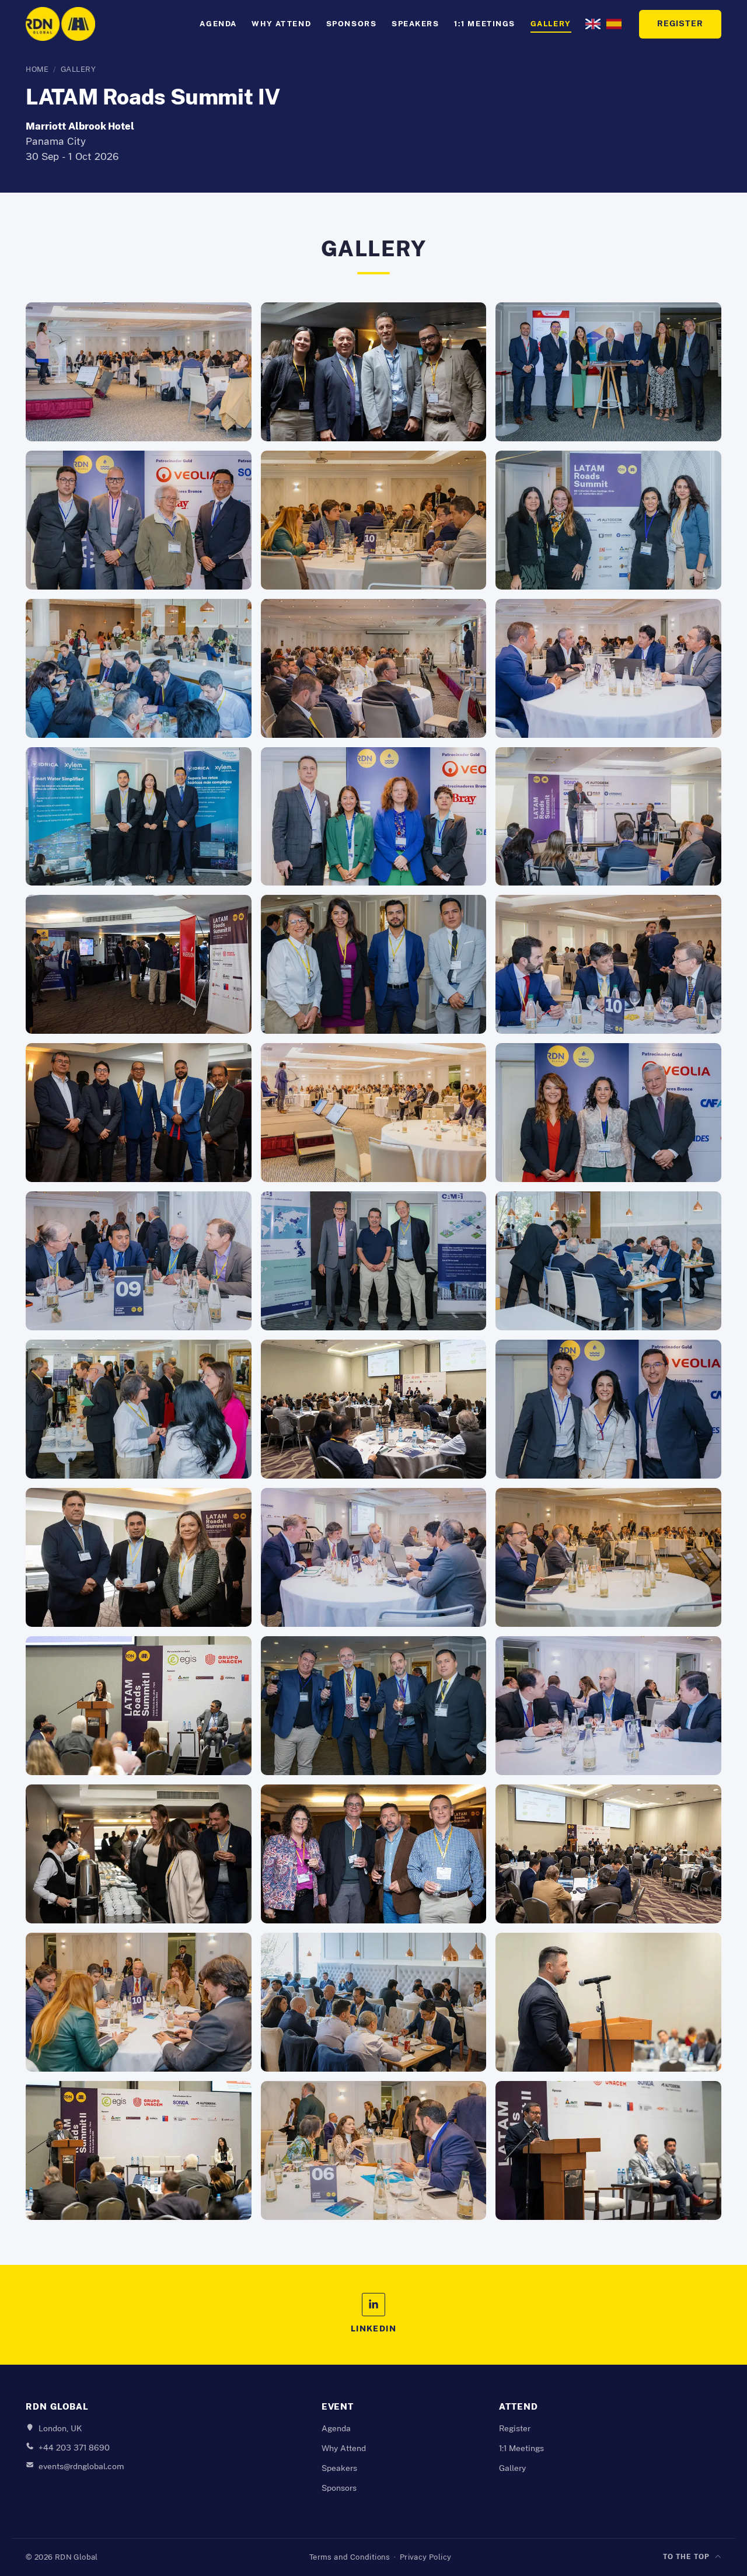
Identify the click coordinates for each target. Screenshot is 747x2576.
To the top (686, 2557)
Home (37, 69)
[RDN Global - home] (60, 24)
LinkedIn (374, 2329)
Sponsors (352, 24)
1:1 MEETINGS (485, 24)
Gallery (551, 24)
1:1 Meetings (521, 2448)
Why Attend (281, 24)
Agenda (218, 24)
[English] (593, 24)
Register (680, 24)
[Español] (614, 24)
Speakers (416, 24)
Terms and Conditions (350, 2557)
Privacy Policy (426, 2557)
